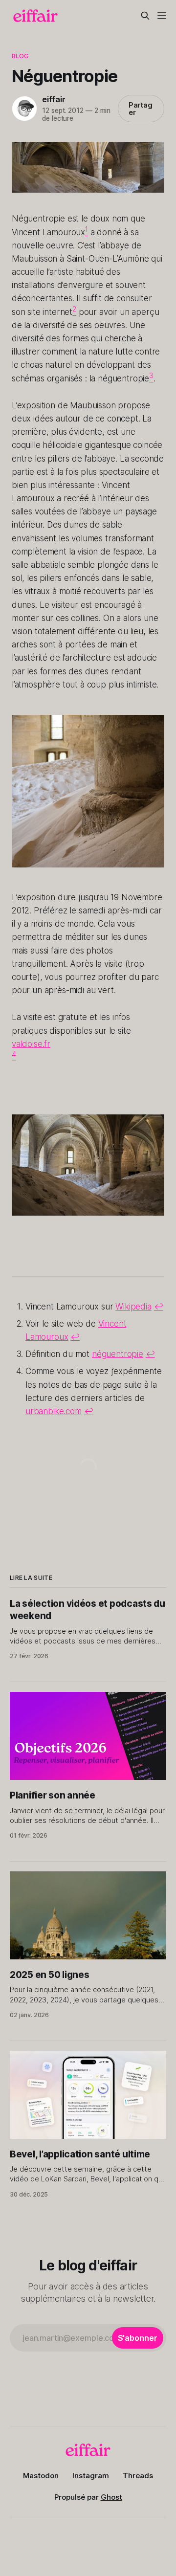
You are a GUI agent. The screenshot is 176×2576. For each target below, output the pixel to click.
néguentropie (118, 1354)
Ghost (111, 2497)
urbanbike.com (54, 1411)
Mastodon (41, 2476)
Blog (21, 56)
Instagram (91, 2476)
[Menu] (162, 16)
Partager (141, 109)
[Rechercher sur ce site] (145, 16)
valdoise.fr (31, 1044)
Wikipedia (133, 1307)
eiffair (54, 99)
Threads (138, 2476)
